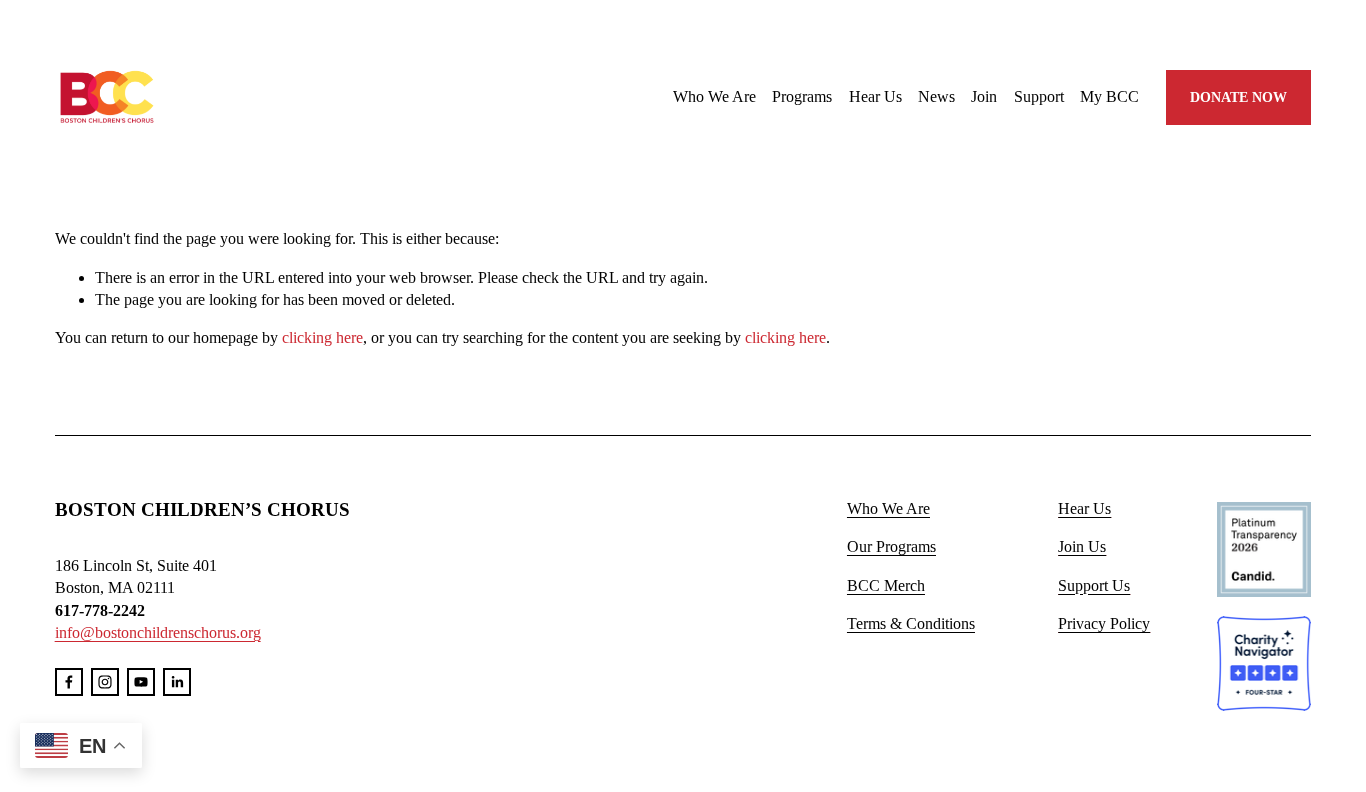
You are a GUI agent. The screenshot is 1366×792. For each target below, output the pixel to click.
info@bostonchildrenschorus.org (158, 632)
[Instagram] (105, 682)
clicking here (322, 337)
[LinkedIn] (177, 682)
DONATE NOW (1238, 97)
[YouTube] (141, 682)
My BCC (1109, 96)
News (936, 96)
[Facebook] (69, 682)
